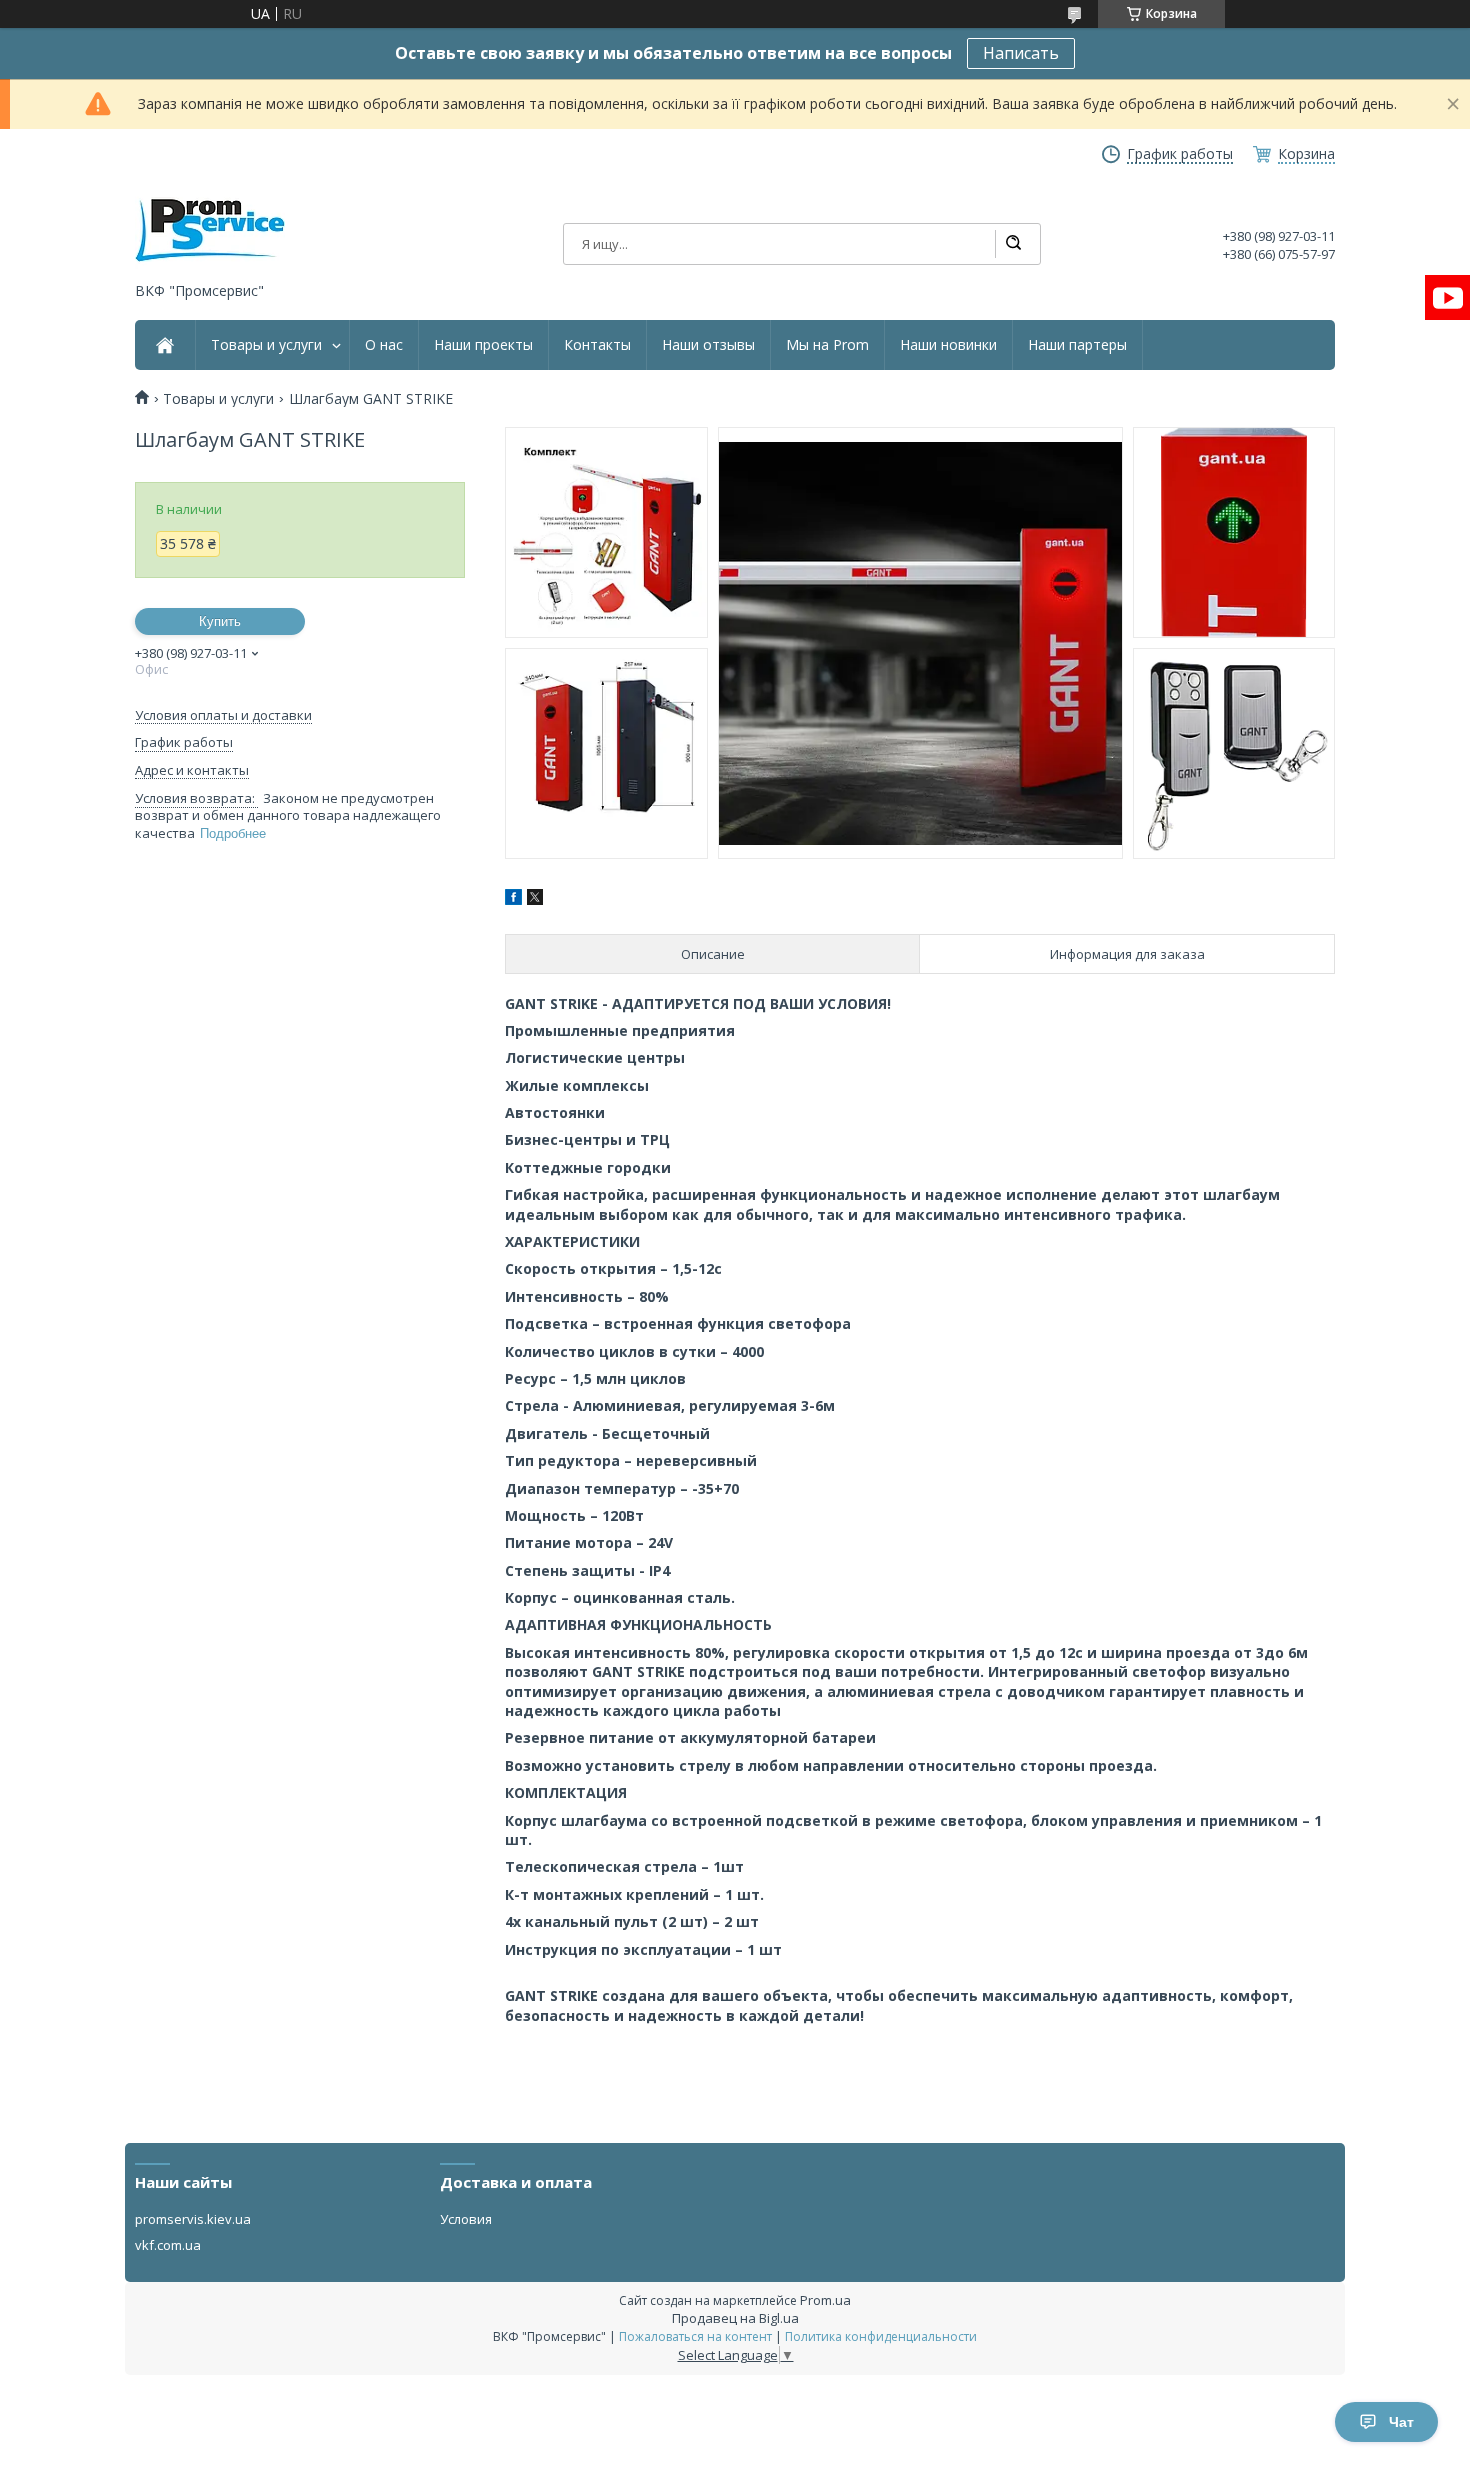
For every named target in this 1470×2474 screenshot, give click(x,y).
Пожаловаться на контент (695, 2336)
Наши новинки (948, 345)
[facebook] (513, 899)
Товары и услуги (266, 345)
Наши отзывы (708, 345)
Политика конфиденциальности (881, 2336)
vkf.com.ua (168, 2245)
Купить (220, 621)
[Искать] (1013, 244)
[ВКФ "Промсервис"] (210, 230)
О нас (384, 345)
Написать (1021, 53)
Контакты (597, 345)
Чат (1401, 2422)
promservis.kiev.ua (193, 2219)
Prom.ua (825, 2300)
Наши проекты (483, 345)
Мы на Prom (827, 345)
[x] (535, 899)
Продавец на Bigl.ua (735, 2318)
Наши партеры (1077, 345)
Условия (466, 2219)
